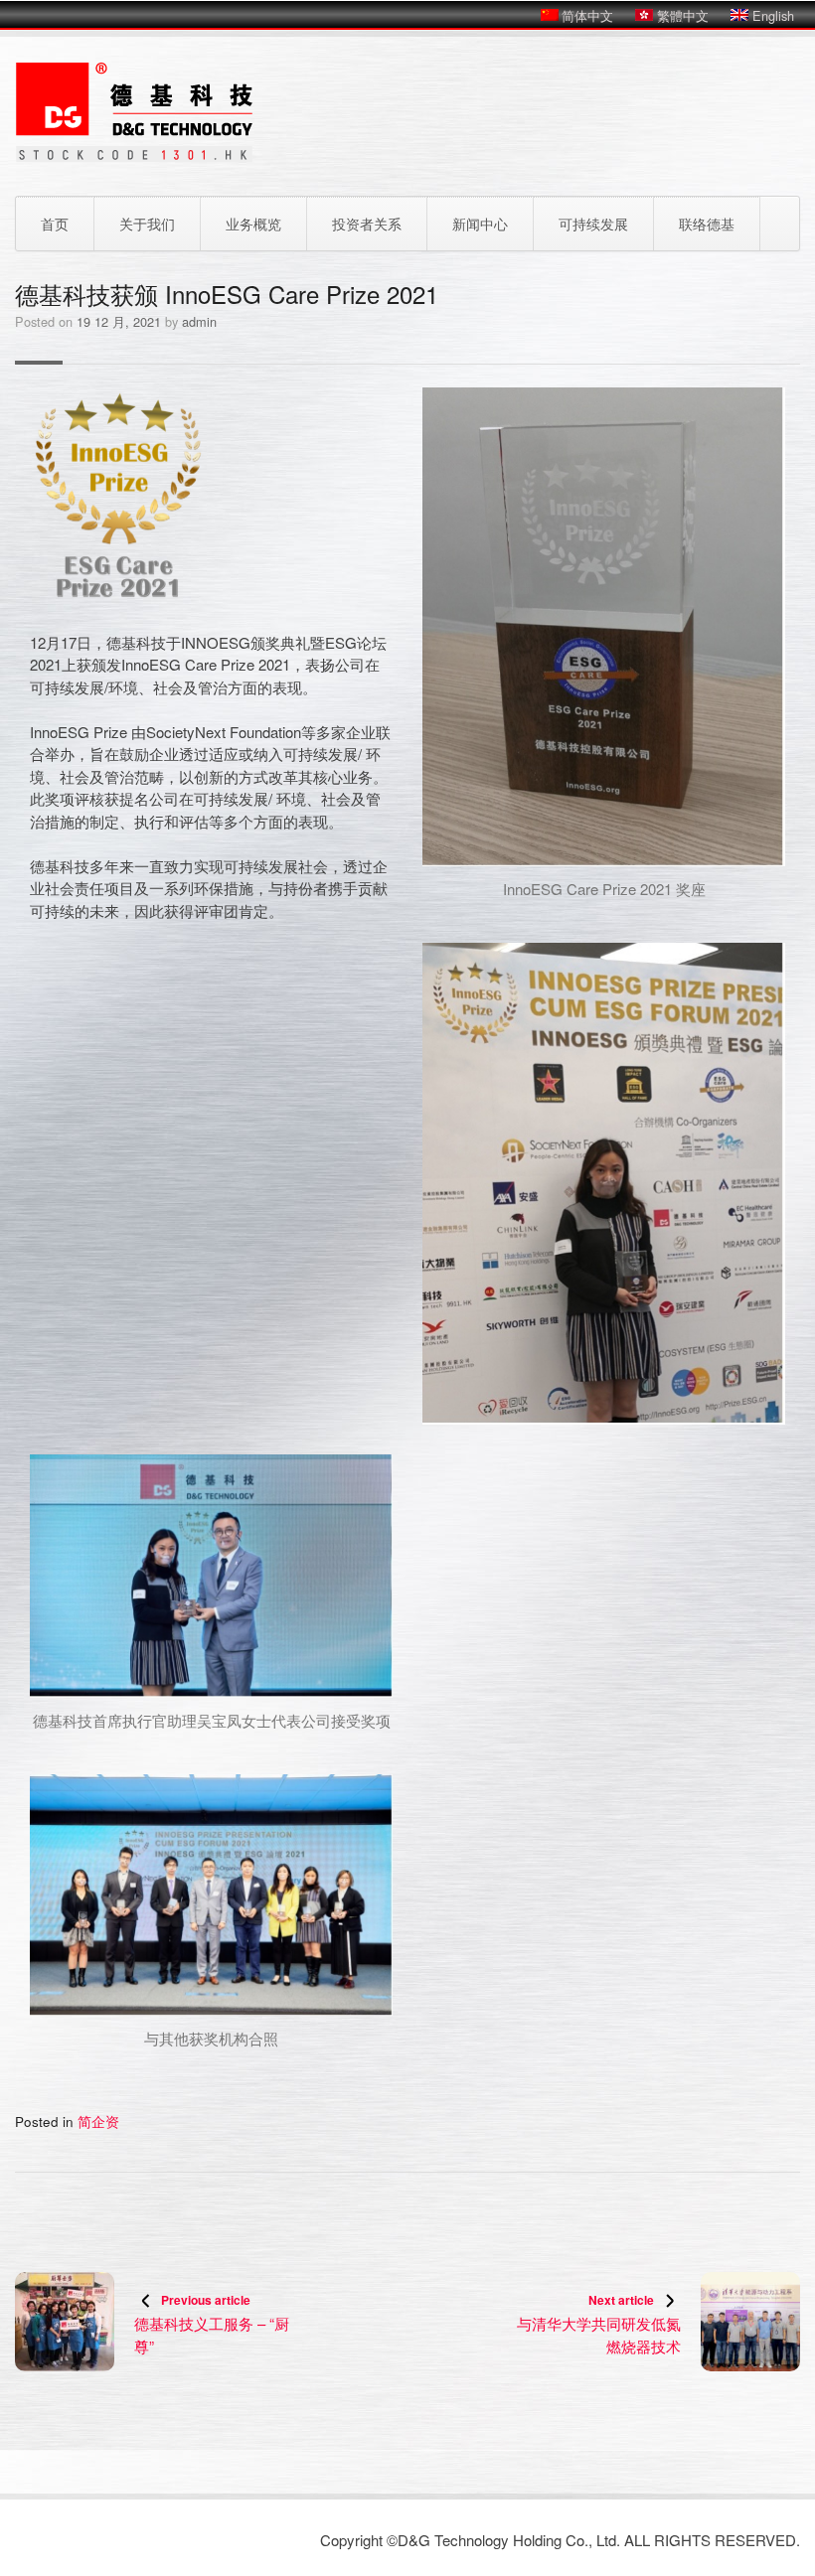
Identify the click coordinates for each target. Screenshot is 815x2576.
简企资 (98, 2121)
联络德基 (707, 224)
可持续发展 (593, 224)
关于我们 (147, 224)
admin (199, 321)
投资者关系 (367, 224)
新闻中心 (480, 224)
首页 (55, 224)
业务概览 (253, 224)
